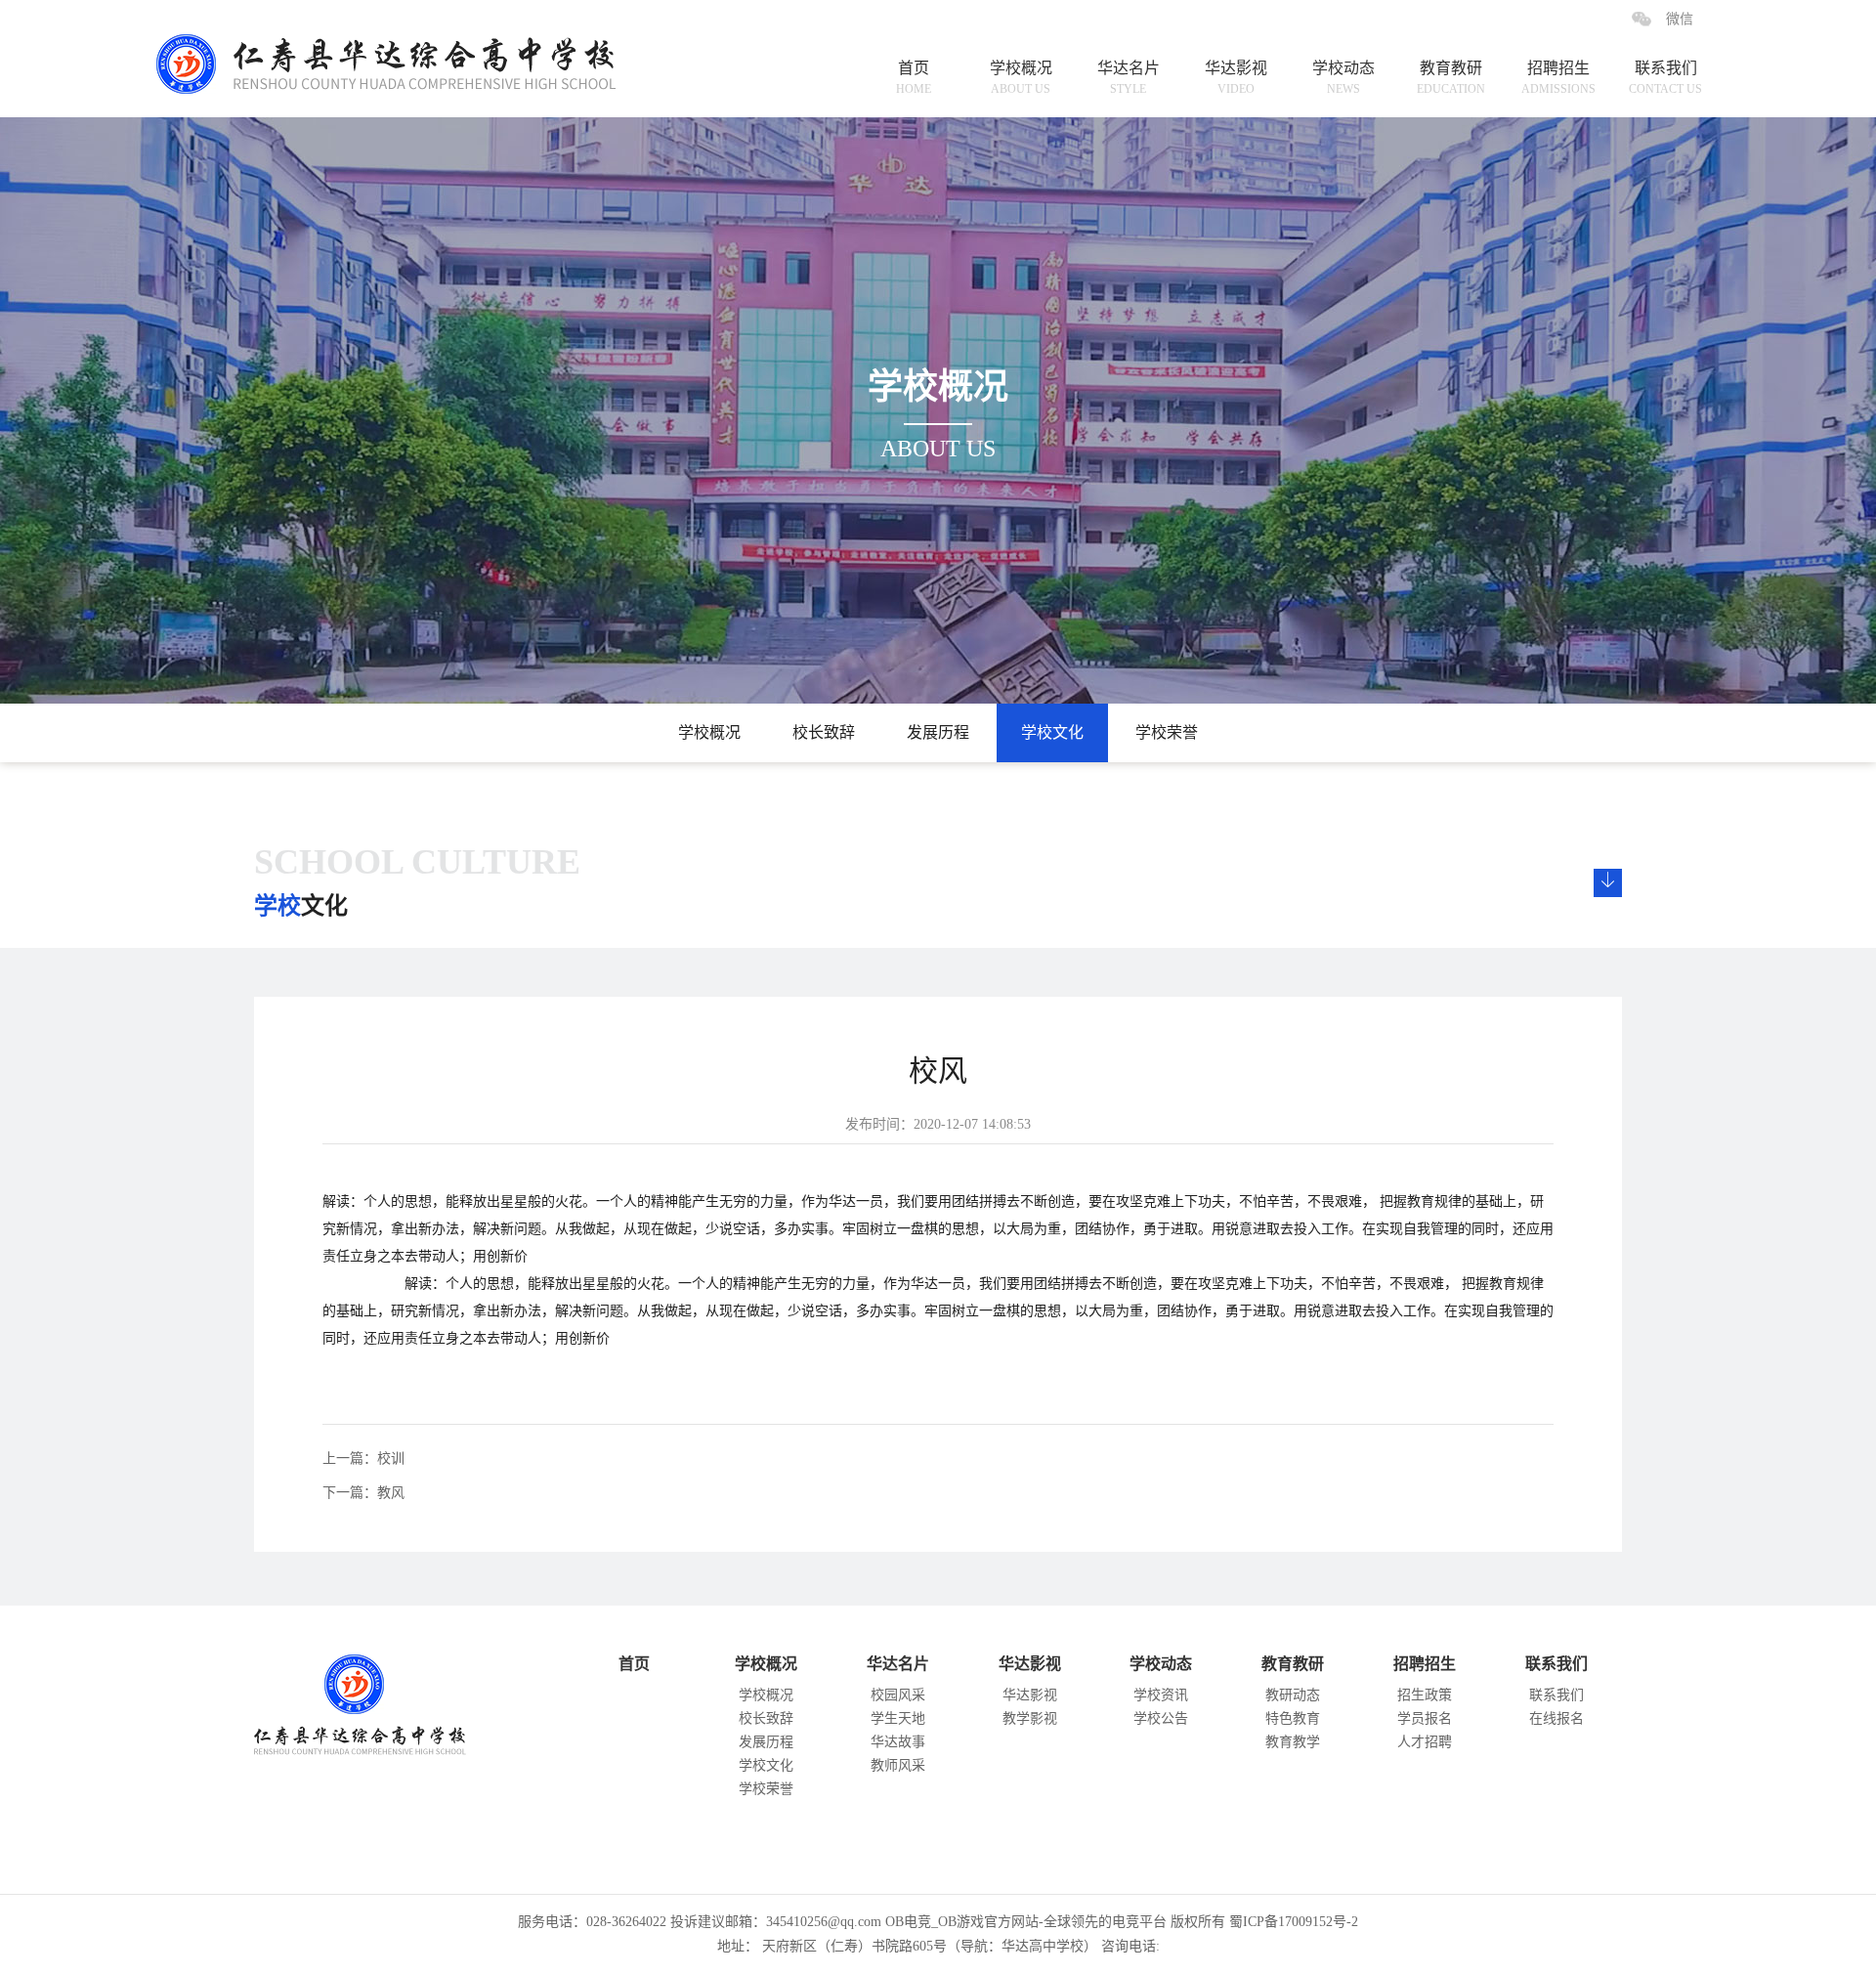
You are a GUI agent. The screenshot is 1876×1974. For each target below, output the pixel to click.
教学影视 (1030, 1718)
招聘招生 (1558, 78)
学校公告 (1161, 1718)
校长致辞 (824, 732)
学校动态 (1343, 78)
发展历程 (938, 732)
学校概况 (1021, 78)
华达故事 (898, 1742)
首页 (914, 78)
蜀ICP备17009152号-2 (1294, 1922)
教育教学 (1293, 1742)
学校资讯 (1161, 1695)
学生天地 (898, 1718)
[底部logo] (381, 1700)
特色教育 (1293, 1718)
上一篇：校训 (363, 1459)
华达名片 (1129, 78)
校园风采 (898, 1695)
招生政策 (1425, 1695)
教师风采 (898, 1765)
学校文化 (1052, 732)
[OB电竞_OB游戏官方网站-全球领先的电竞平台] (403, 47)
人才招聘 (1425, 1742)
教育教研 (1451, 78)
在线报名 (1556, 1718)
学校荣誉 (1167, 732)
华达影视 (1236, 78)
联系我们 (1665, 78)
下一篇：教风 (363, 1493)
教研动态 (1293, 1695)
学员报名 (1425, 1718)
